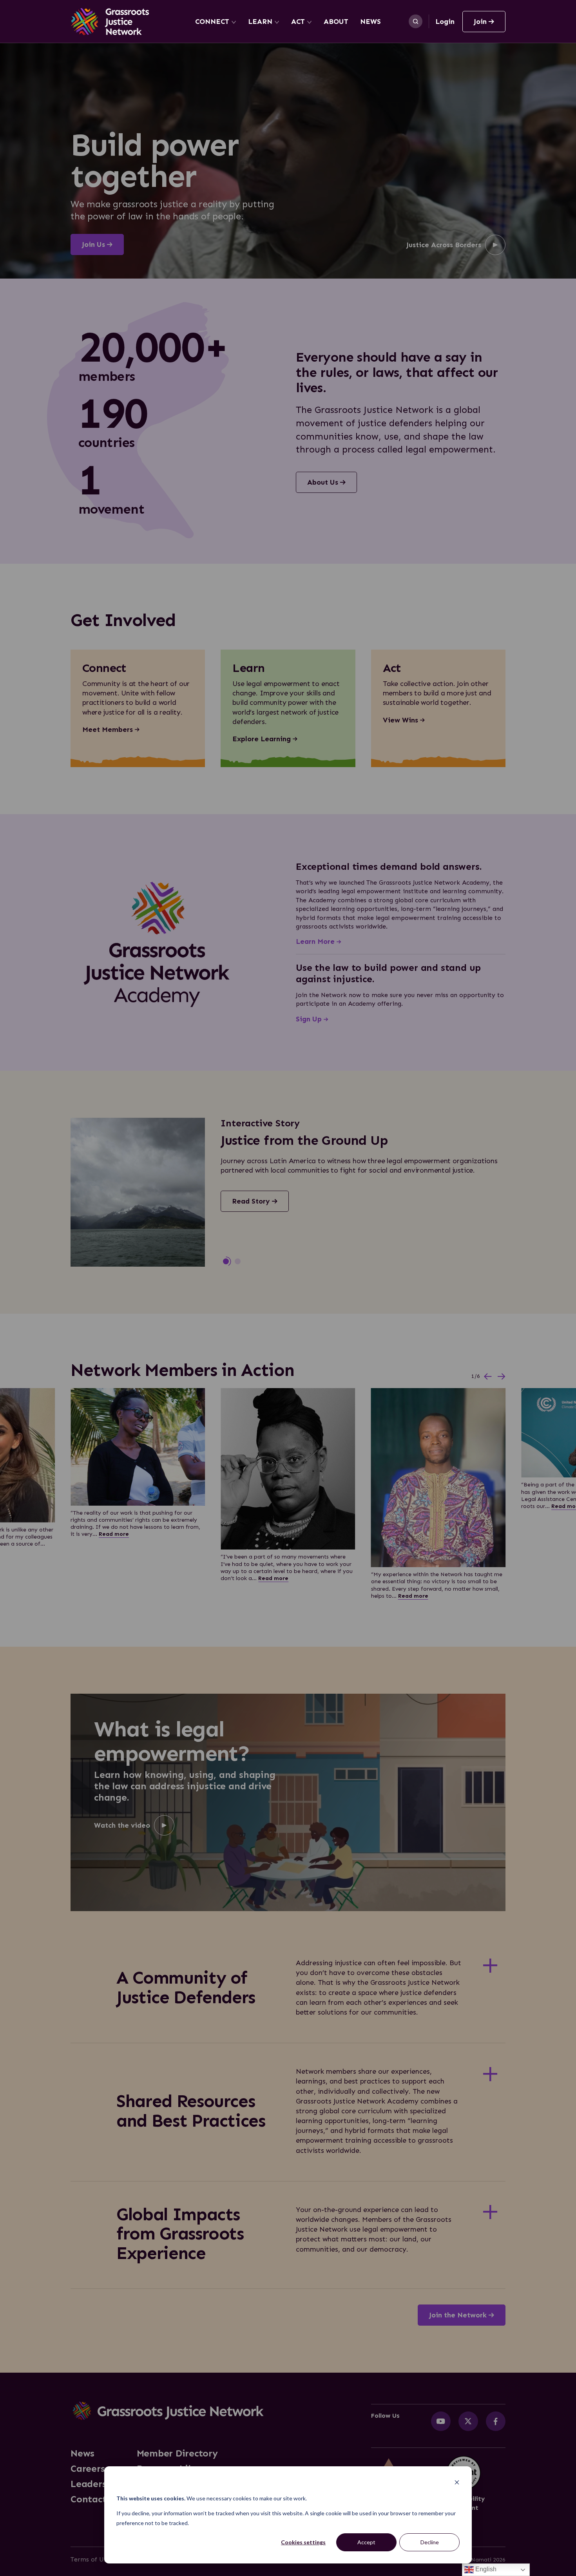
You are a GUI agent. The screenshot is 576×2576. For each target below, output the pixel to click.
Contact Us (95, 2499)
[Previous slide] (488, 1377)
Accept (366, 2542)
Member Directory (177, 2453)
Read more (114, 1534)
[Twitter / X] (468, 2421)
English (485, 2569)
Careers (88, 2469)
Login (445, 22)
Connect (212, 22)
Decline (430, 2542)
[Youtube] (441, 2421)
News (370, 22)
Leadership (96, 2484)
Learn (260, 22)
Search (416, 21)
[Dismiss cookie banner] (457, 2483)
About (336, 22)
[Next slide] (502, 1377)
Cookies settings (303, 2542)
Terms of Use (90, 2559)
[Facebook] (496, 2421)
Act (298, 22)
